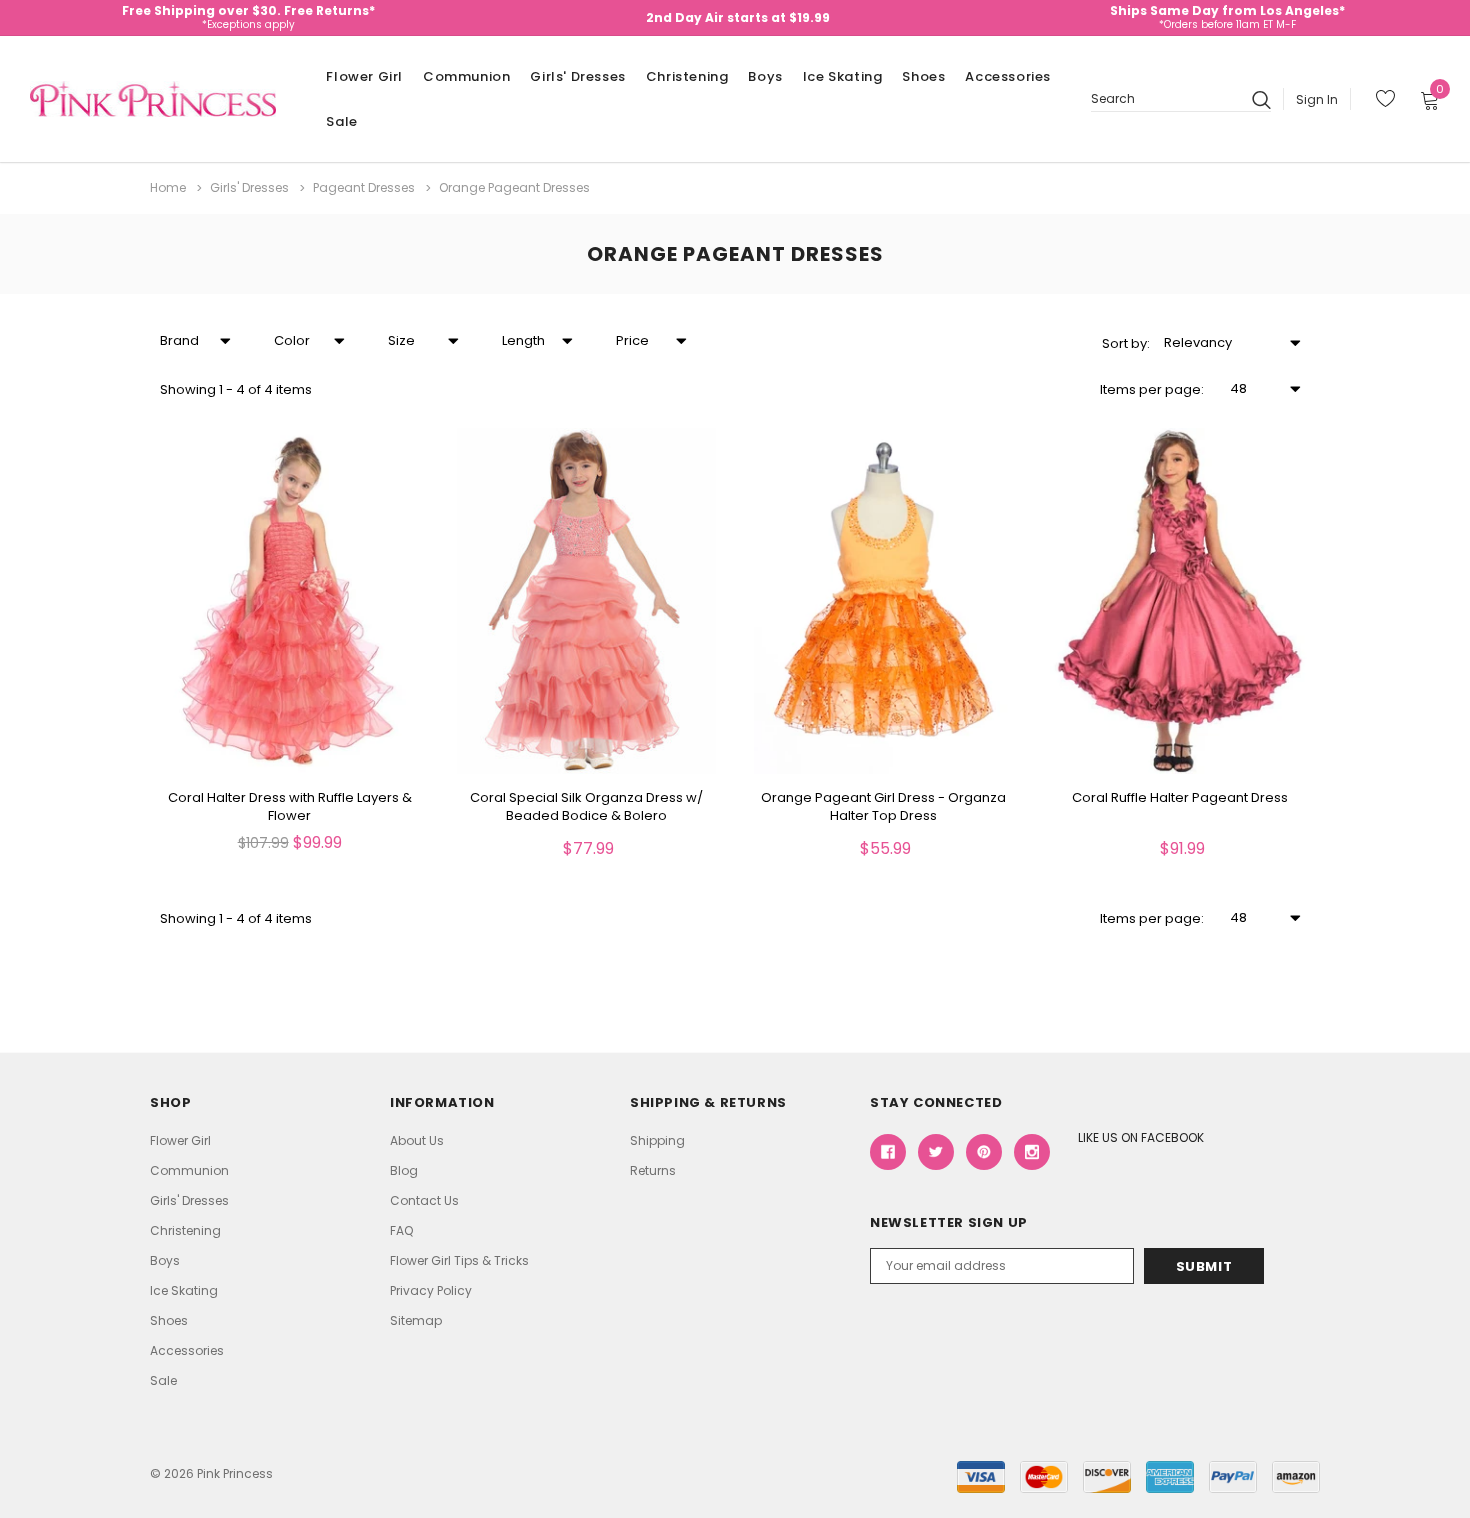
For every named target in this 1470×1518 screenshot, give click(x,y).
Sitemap (416, 1320)
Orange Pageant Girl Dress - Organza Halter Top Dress (883, 807)
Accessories (1008, 76)
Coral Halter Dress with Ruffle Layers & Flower (290, 807)
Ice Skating (843, 76)
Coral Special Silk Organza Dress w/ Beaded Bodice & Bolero (586, 807)
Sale (341, 121)
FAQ (401, 1230)
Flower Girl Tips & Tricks (459, 1260)
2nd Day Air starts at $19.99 (738, 17)
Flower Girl (364, 76)
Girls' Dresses (577, 76)
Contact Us (424, 1200)
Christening (687, 76)
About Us (417, 1140)
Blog (404, 1170)
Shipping (657, 1140)
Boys (765, 76)
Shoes (923, 76)
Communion (466, 76)
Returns (653, 1170)
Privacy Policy (431, 1290)
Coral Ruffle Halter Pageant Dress (1180, 798)
